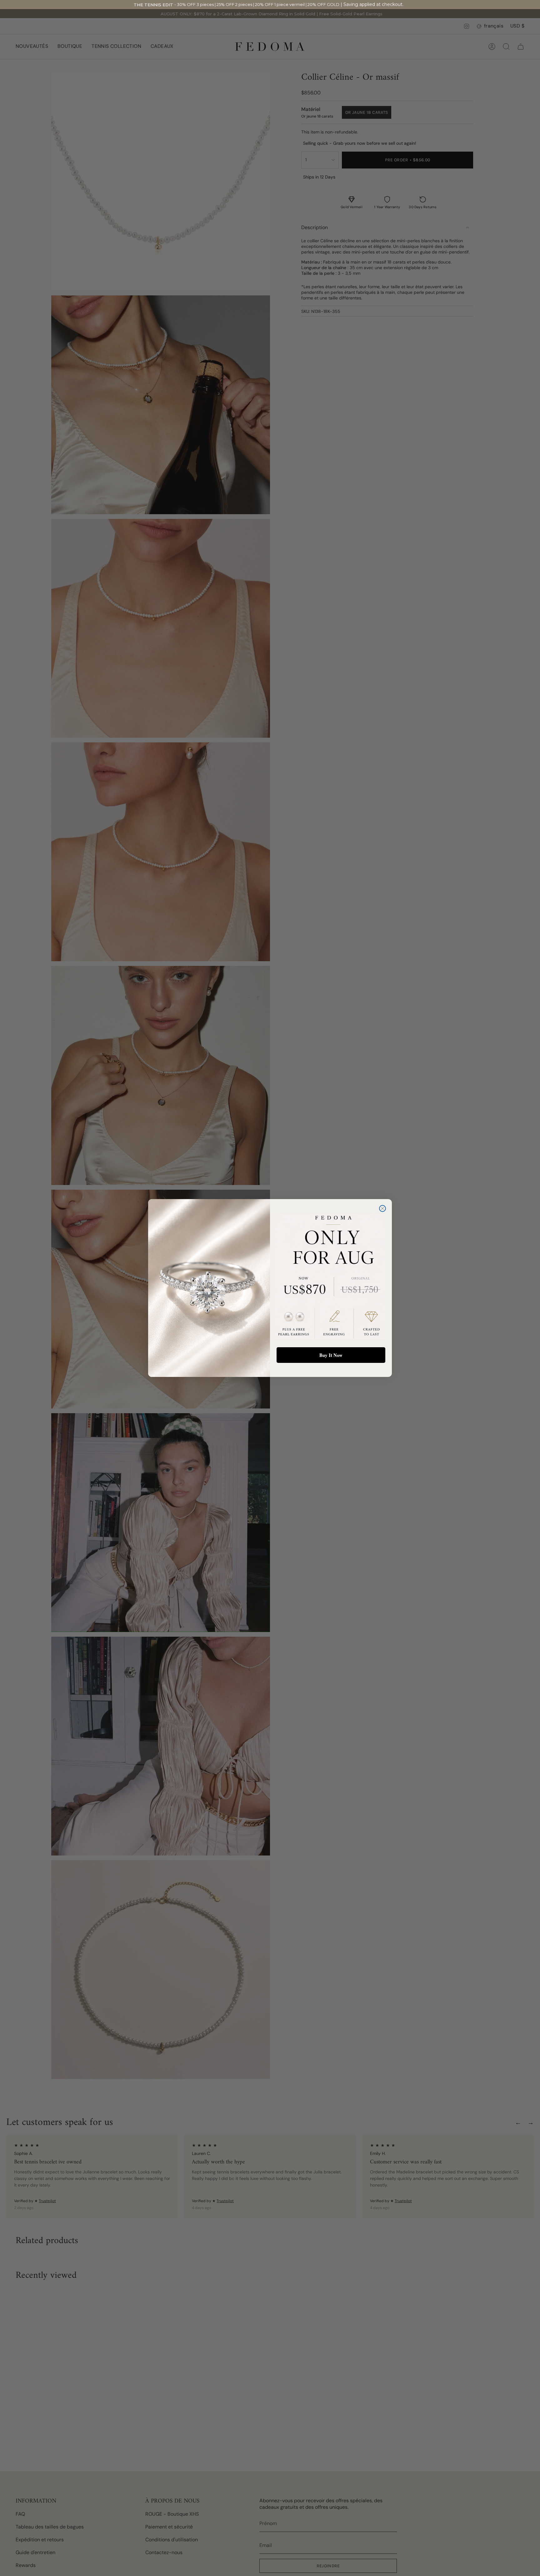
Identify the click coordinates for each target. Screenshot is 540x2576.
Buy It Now (331, 1355)
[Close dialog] (382, 1208)
